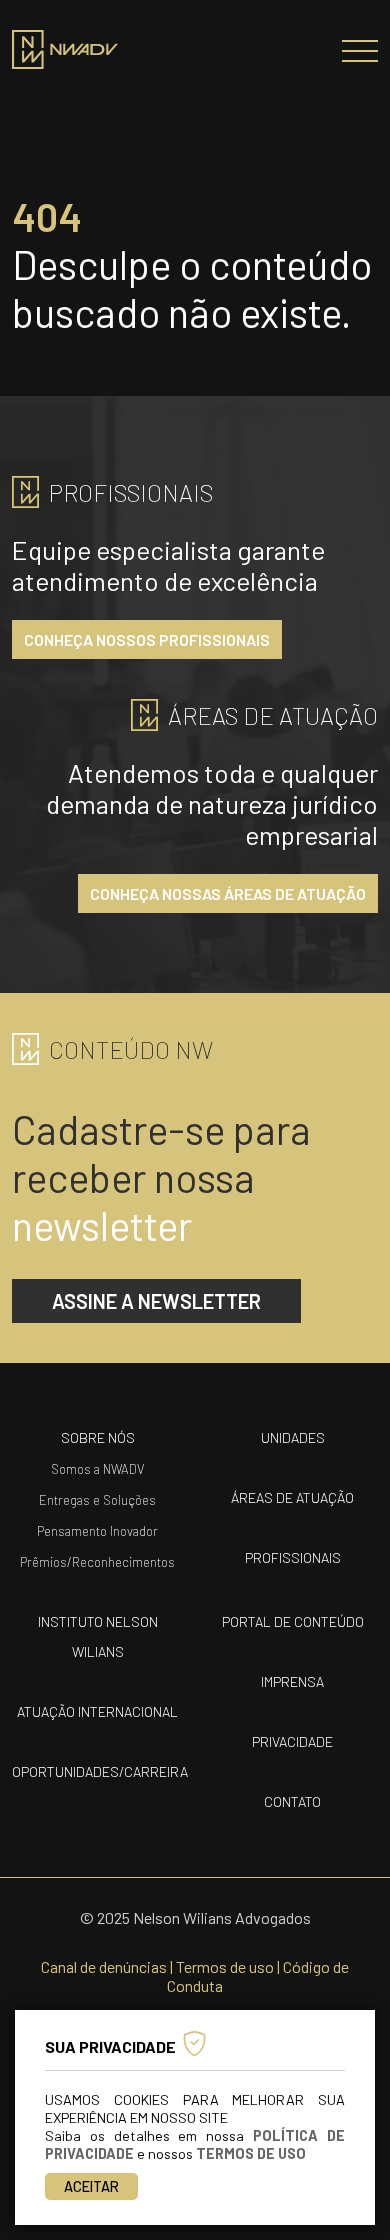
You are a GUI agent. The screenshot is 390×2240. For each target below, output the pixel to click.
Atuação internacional (97, 1711)
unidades (293, 1437)
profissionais (293, 1557)
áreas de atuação (292, 1497)
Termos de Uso (251, 2153)
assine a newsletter (156, 1301)
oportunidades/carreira (100, 1771)
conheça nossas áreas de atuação (228, 893)
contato (292, 1801)
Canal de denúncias (104, 1966)
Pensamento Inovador (97, 1531)
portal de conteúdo (293, 1621)
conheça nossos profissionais (147, 639)
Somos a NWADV (97, 1469)
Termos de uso (225, 1966)
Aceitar (91, 2186)
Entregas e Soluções (97, 1500)
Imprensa (292, 1681)
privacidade (292, 1741)
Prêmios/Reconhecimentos (97, 1562)
